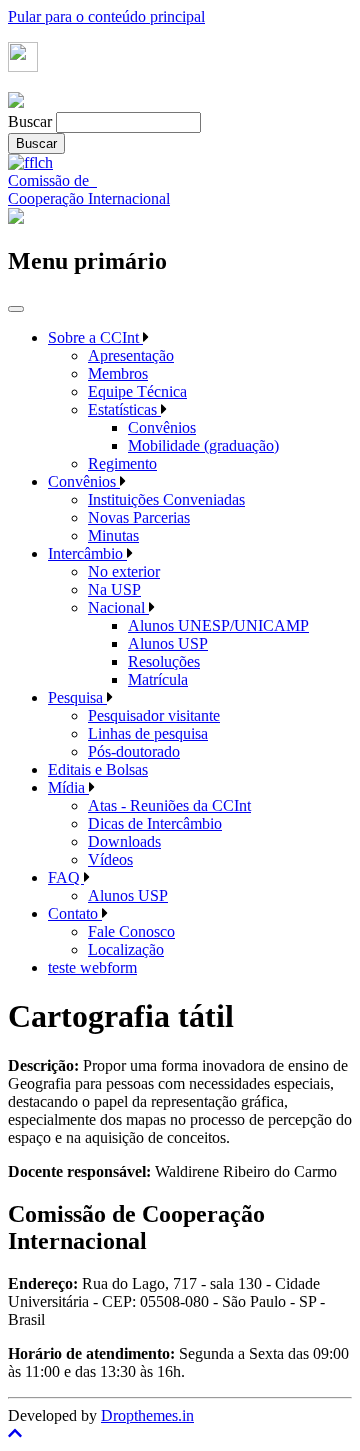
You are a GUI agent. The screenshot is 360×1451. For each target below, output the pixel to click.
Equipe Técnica (137, 391)
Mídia (68, 787)
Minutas (113, 535)
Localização (126, 949)
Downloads (124, 841)
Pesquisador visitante (154, 715)
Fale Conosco (131, 931)
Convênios (162, 427)
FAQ (66, 877)
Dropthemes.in (147, 1415)
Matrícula (158, 679)
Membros (118, 373)
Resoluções (164, 661)
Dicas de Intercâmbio (155, 823)
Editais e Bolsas (98, 769)
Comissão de (52, 180)
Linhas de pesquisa (148, 733)
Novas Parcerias (139, 517)
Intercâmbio (87, 553)
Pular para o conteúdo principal (106, 16)
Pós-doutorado (134, 751)
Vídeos (110, 859)
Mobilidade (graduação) (203, 445)
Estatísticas (124, 409)
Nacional (118, 607)
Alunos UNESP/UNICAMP (218, 625)
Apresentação (131, 355)
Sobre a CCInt (95, 337)
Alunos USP (168, 643)
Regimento (122, 463)
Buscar (30, 121)
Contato (75, 913)
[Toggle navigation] (16, 309)
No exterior (124, 571)
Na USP (114, 589)
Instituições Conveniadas (166, 499)
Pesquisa (77, 697)
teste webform (92, 967)
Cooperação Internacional (89, 198)
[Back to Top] (180, 1434)
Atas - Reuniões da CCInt (169, 805)
